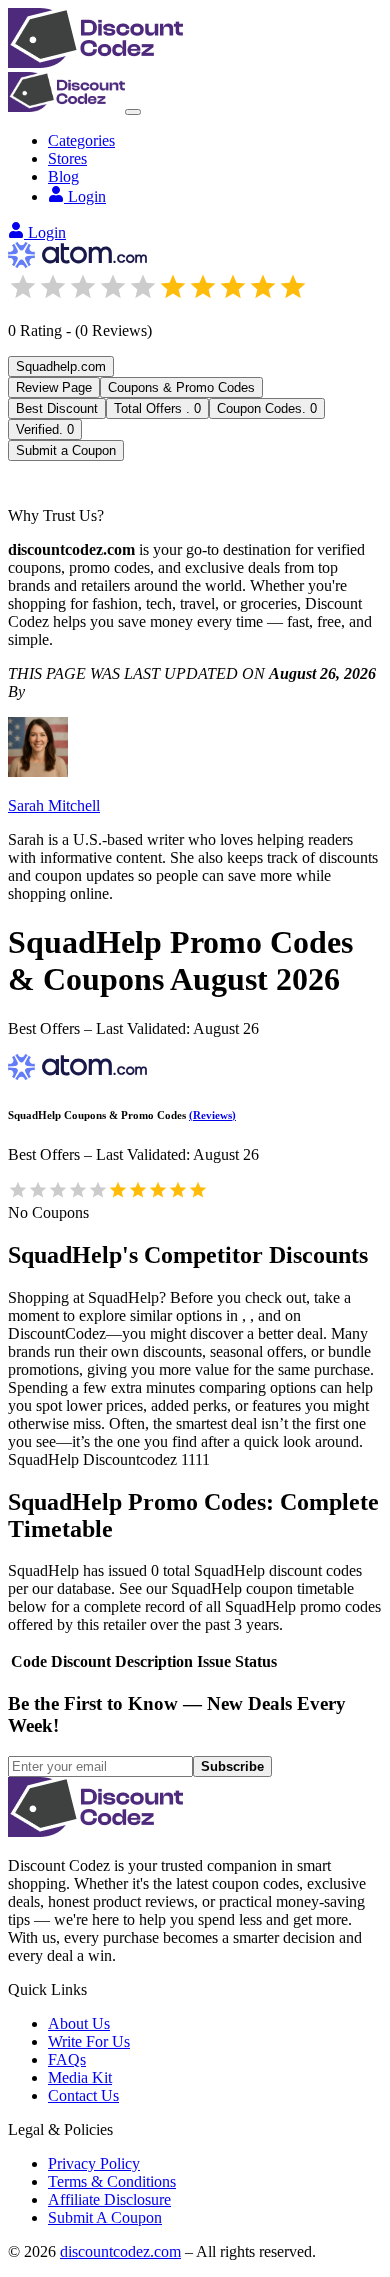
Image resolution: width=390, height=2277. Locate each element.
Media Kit (80, 2077)
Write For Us (89, 2041)
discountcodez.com (120, 2251)
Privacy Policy (94, 2163)
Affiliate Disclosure (109, 2199)
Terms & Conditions (112, 2181)
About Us (79, 2023)
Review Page (54, 387)
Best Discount (57, 408)
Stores (67, 158)
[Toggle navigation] (133, 112)
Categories (81, 140)
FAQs (67, 2059)
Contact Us (83, 2095)
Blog (63, 176)
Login (87, 196)
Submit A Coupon (105, 2217)
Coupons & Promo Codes (181, 387)
